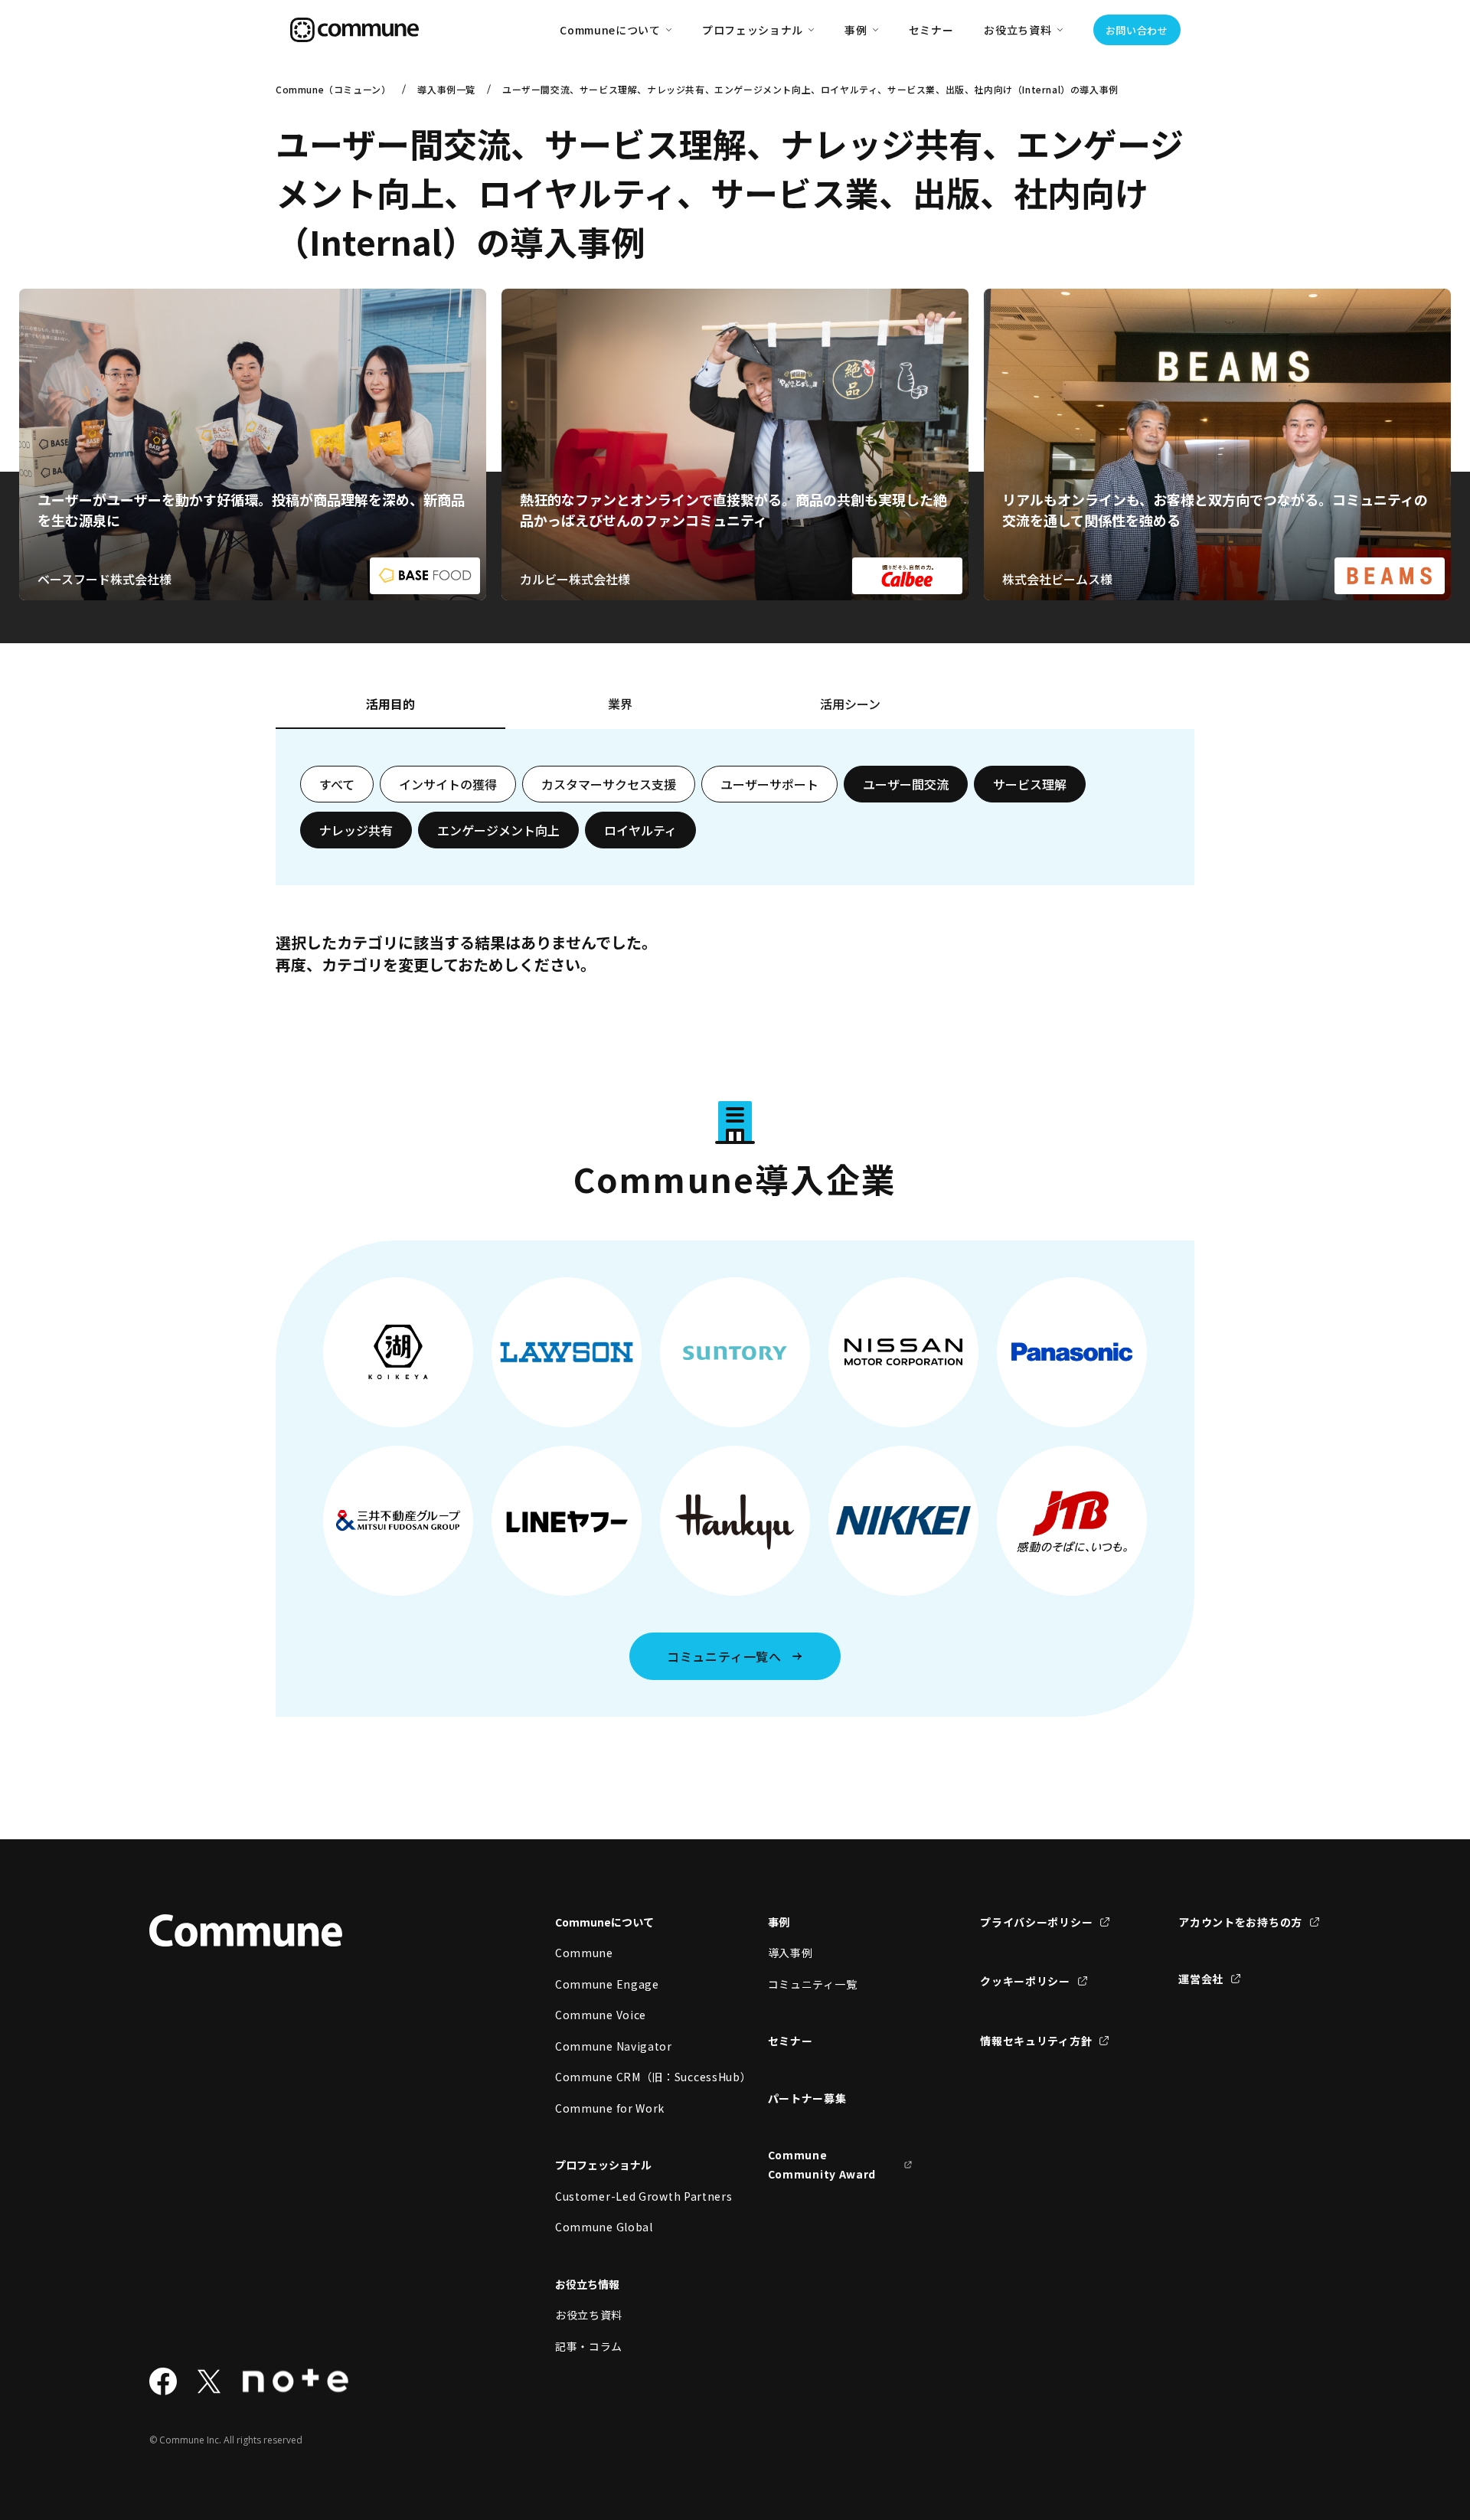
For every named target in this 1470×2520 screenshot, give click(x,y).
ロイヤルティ (640, 830)
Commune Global (604, 2227)
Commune (584, 1953)
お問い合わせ (1137, 30)
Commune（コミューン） (333, 89)
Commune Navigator (614, 2046)
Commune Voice (601, 2015)
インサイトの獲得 (448, 784)
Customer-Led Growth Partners (628, 2196)
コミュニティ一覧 (813, 1984)
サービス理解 (1030, 784)
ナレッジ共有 (356, 830)
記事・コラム (589, 2346)
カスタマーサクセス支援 (609, 784)
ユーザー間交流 (906, 784)
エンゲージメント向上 (498, 830)
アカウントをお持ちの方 (1240, 1922)
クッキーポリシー (1025, 1981)
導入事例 (791, 1953)
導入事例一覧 (446, 89)
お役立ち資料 (589, 2315)
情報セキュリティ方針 (1036, 2041)
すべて (337, 784)
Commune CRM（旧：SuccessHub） (628, 2077)
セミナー (931, 30)
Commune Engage (607, 1984)
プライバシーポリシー (1036, 1922)
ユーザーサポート (769, 784)
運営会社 (1201, 1979)
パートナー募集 (807, 2098)
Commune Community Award (822, 2164)
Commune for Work (610, 2108)
